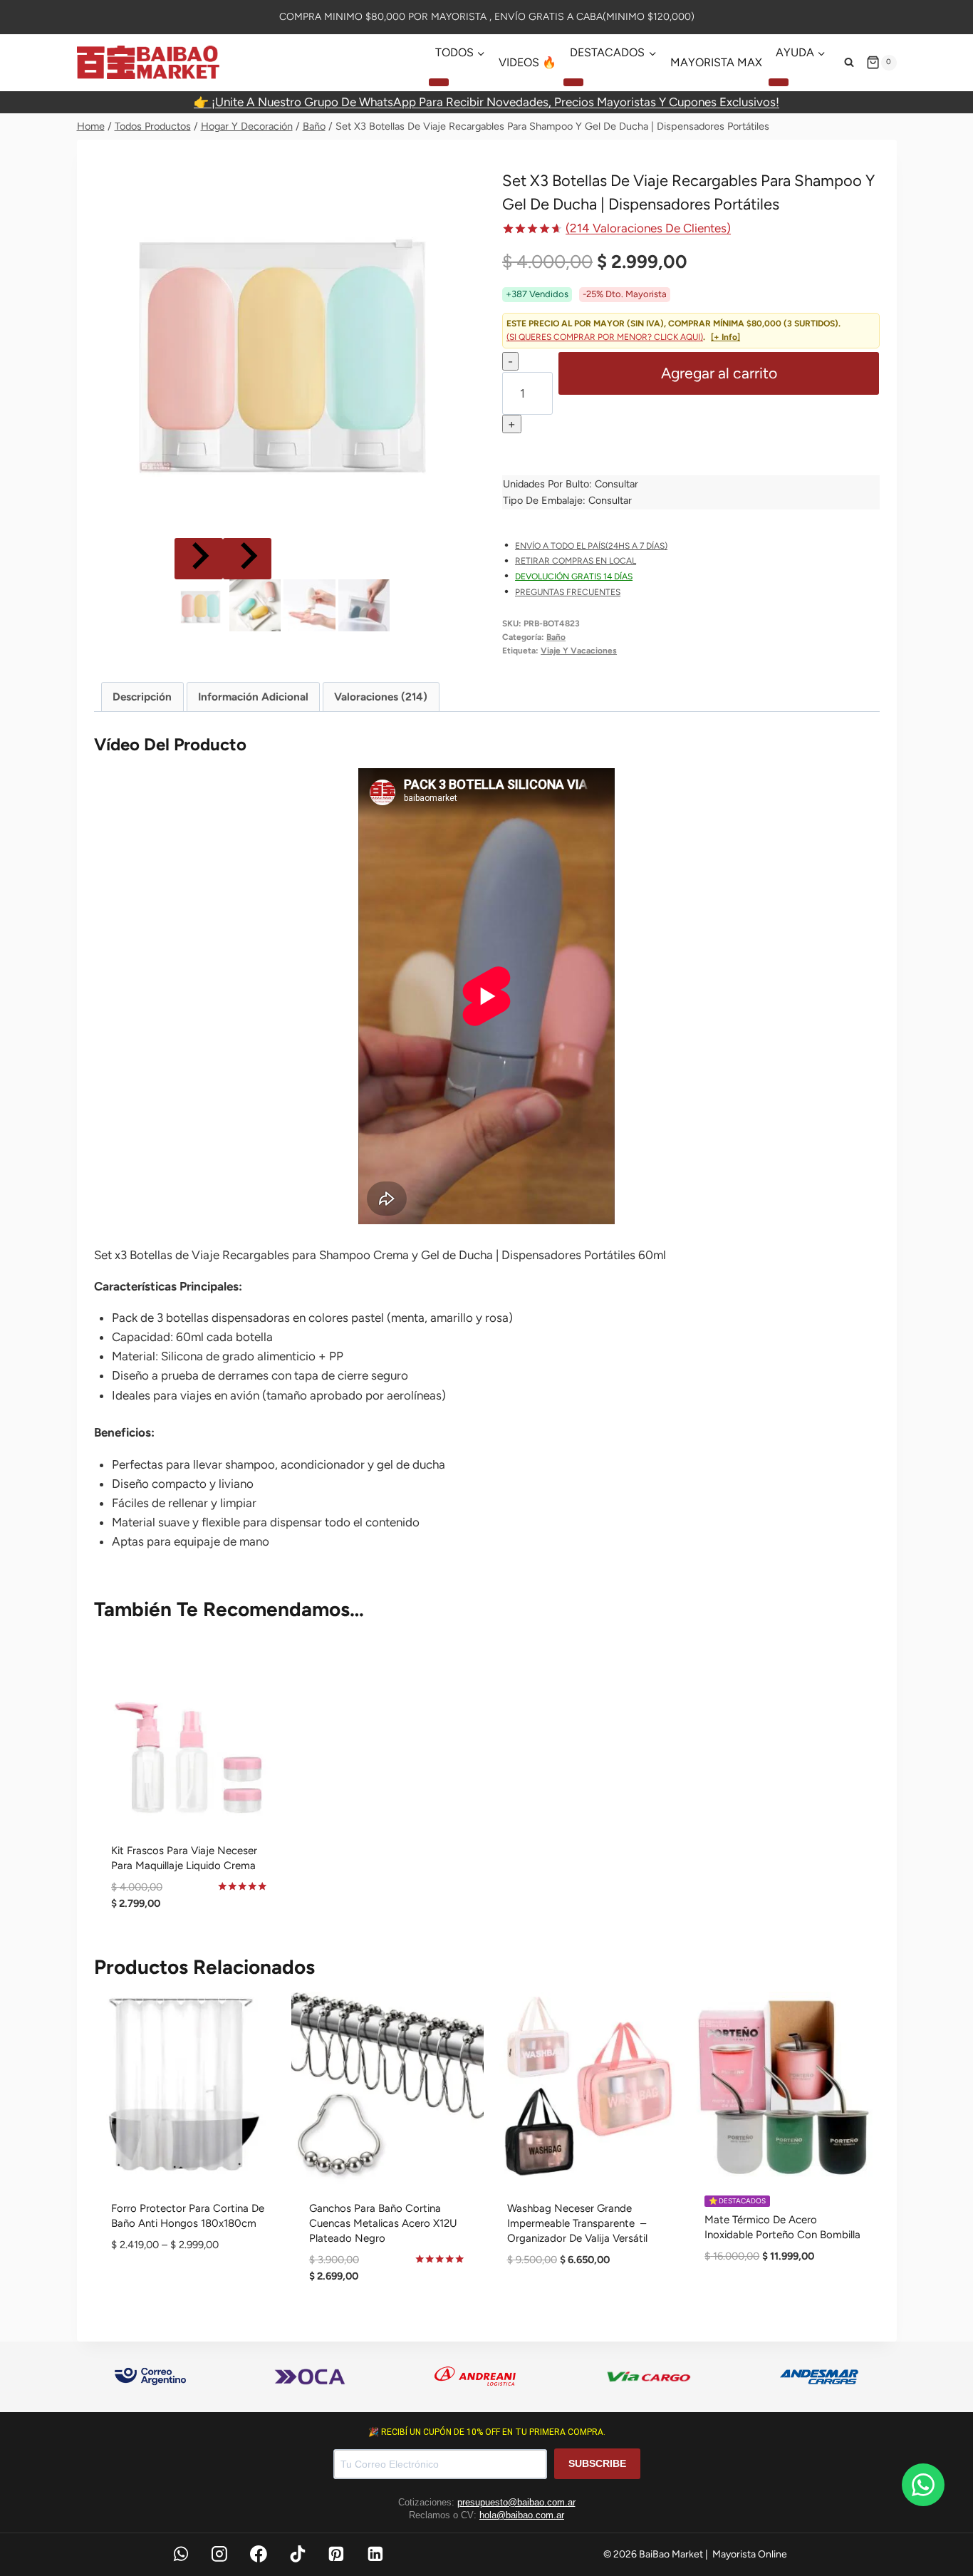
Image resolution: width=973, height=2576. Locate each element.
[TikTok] (298, 2554)
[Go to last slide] (199, 559)
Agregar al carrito (719, 373)
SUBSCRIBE (597, 2463)
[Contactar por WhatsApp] (923, 2485)
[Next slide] (247, 559)
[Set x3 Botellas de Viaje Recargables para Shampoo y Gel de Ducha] (282, 345)
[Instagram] (219, 2554)
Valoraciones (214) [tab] (381, 697)
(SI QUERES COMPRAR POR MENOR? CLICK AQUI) (605, 337)
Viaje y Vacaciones (579, 651)
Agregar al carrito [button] (585, 2306)
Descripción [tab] (142, 697)
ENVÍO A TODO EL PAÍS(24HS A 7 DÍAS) (591, 546)
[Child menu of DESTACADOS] (573, 82)
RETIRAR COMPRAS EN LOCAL (576, 561)
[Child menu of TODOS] (439, 82)
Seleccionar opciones (190, 2291)
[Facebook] (259, 2554)
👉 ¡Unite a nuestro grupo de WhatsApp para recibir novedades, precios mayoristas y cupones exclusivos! (486, 102)
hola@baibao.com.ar (522, 2515)
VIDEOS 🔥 (527, 62)
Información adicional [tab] (253, 697)
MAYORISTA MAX (716, 62)
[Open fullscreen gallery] (457, 520)
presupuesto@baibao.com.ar (516, 2502)
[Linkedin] (375, 2554)
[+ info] (725, 337)
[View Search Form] (849, 63)
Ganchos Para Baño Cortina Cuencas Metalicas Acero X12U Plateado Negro (383, 2223)
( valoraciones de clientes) (648, 228)
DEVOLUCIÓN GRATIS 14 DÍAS (574, 576)
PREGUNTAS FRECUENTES (568, 592)
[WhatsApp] (181, 2554)
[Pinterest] (337, 2554)
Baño (556, 637)
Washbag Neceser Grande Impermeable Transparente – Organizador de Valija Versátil (577, 2223)
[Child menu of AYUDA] (779, 82)
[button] (200, 605)
